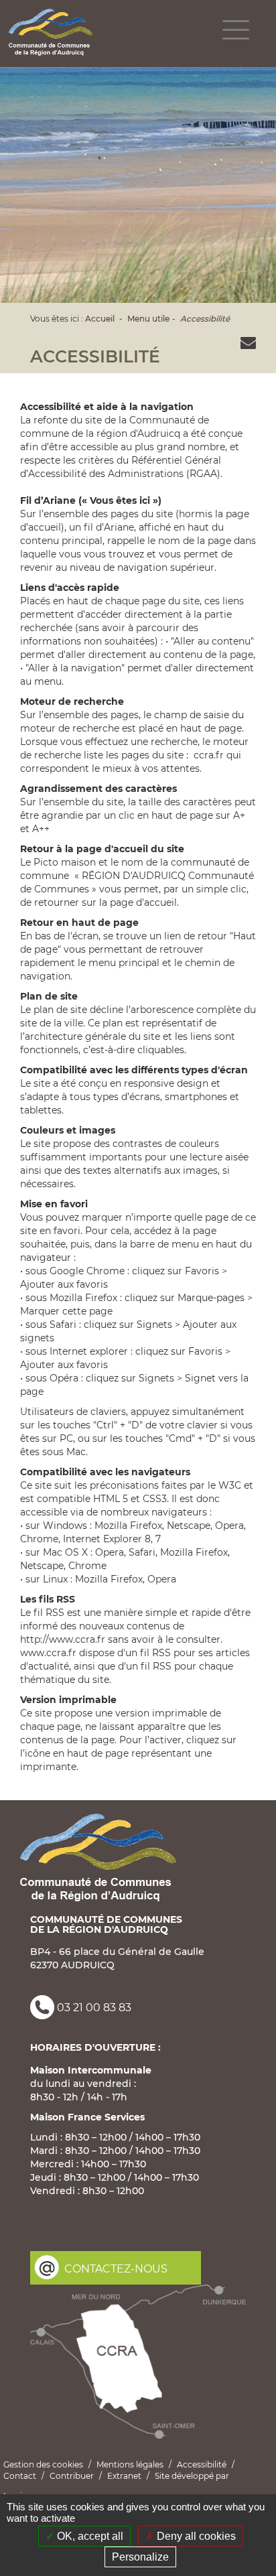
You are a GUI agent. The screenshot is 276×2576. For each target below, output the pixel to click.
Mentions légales (130, 2464)
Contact (20, 2476)
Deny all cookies (195, 2536)
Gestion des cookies (43, 2464)
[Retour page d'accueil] (51, 32)
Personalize (140, 2557)
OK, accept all (89, 2536)
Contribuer (72, 2476)
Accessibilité (205, 319)
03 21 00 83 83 (94, 2008)
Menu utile (148, 319)
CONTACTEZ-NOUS (116, 2269)
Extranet (124, 2476)
